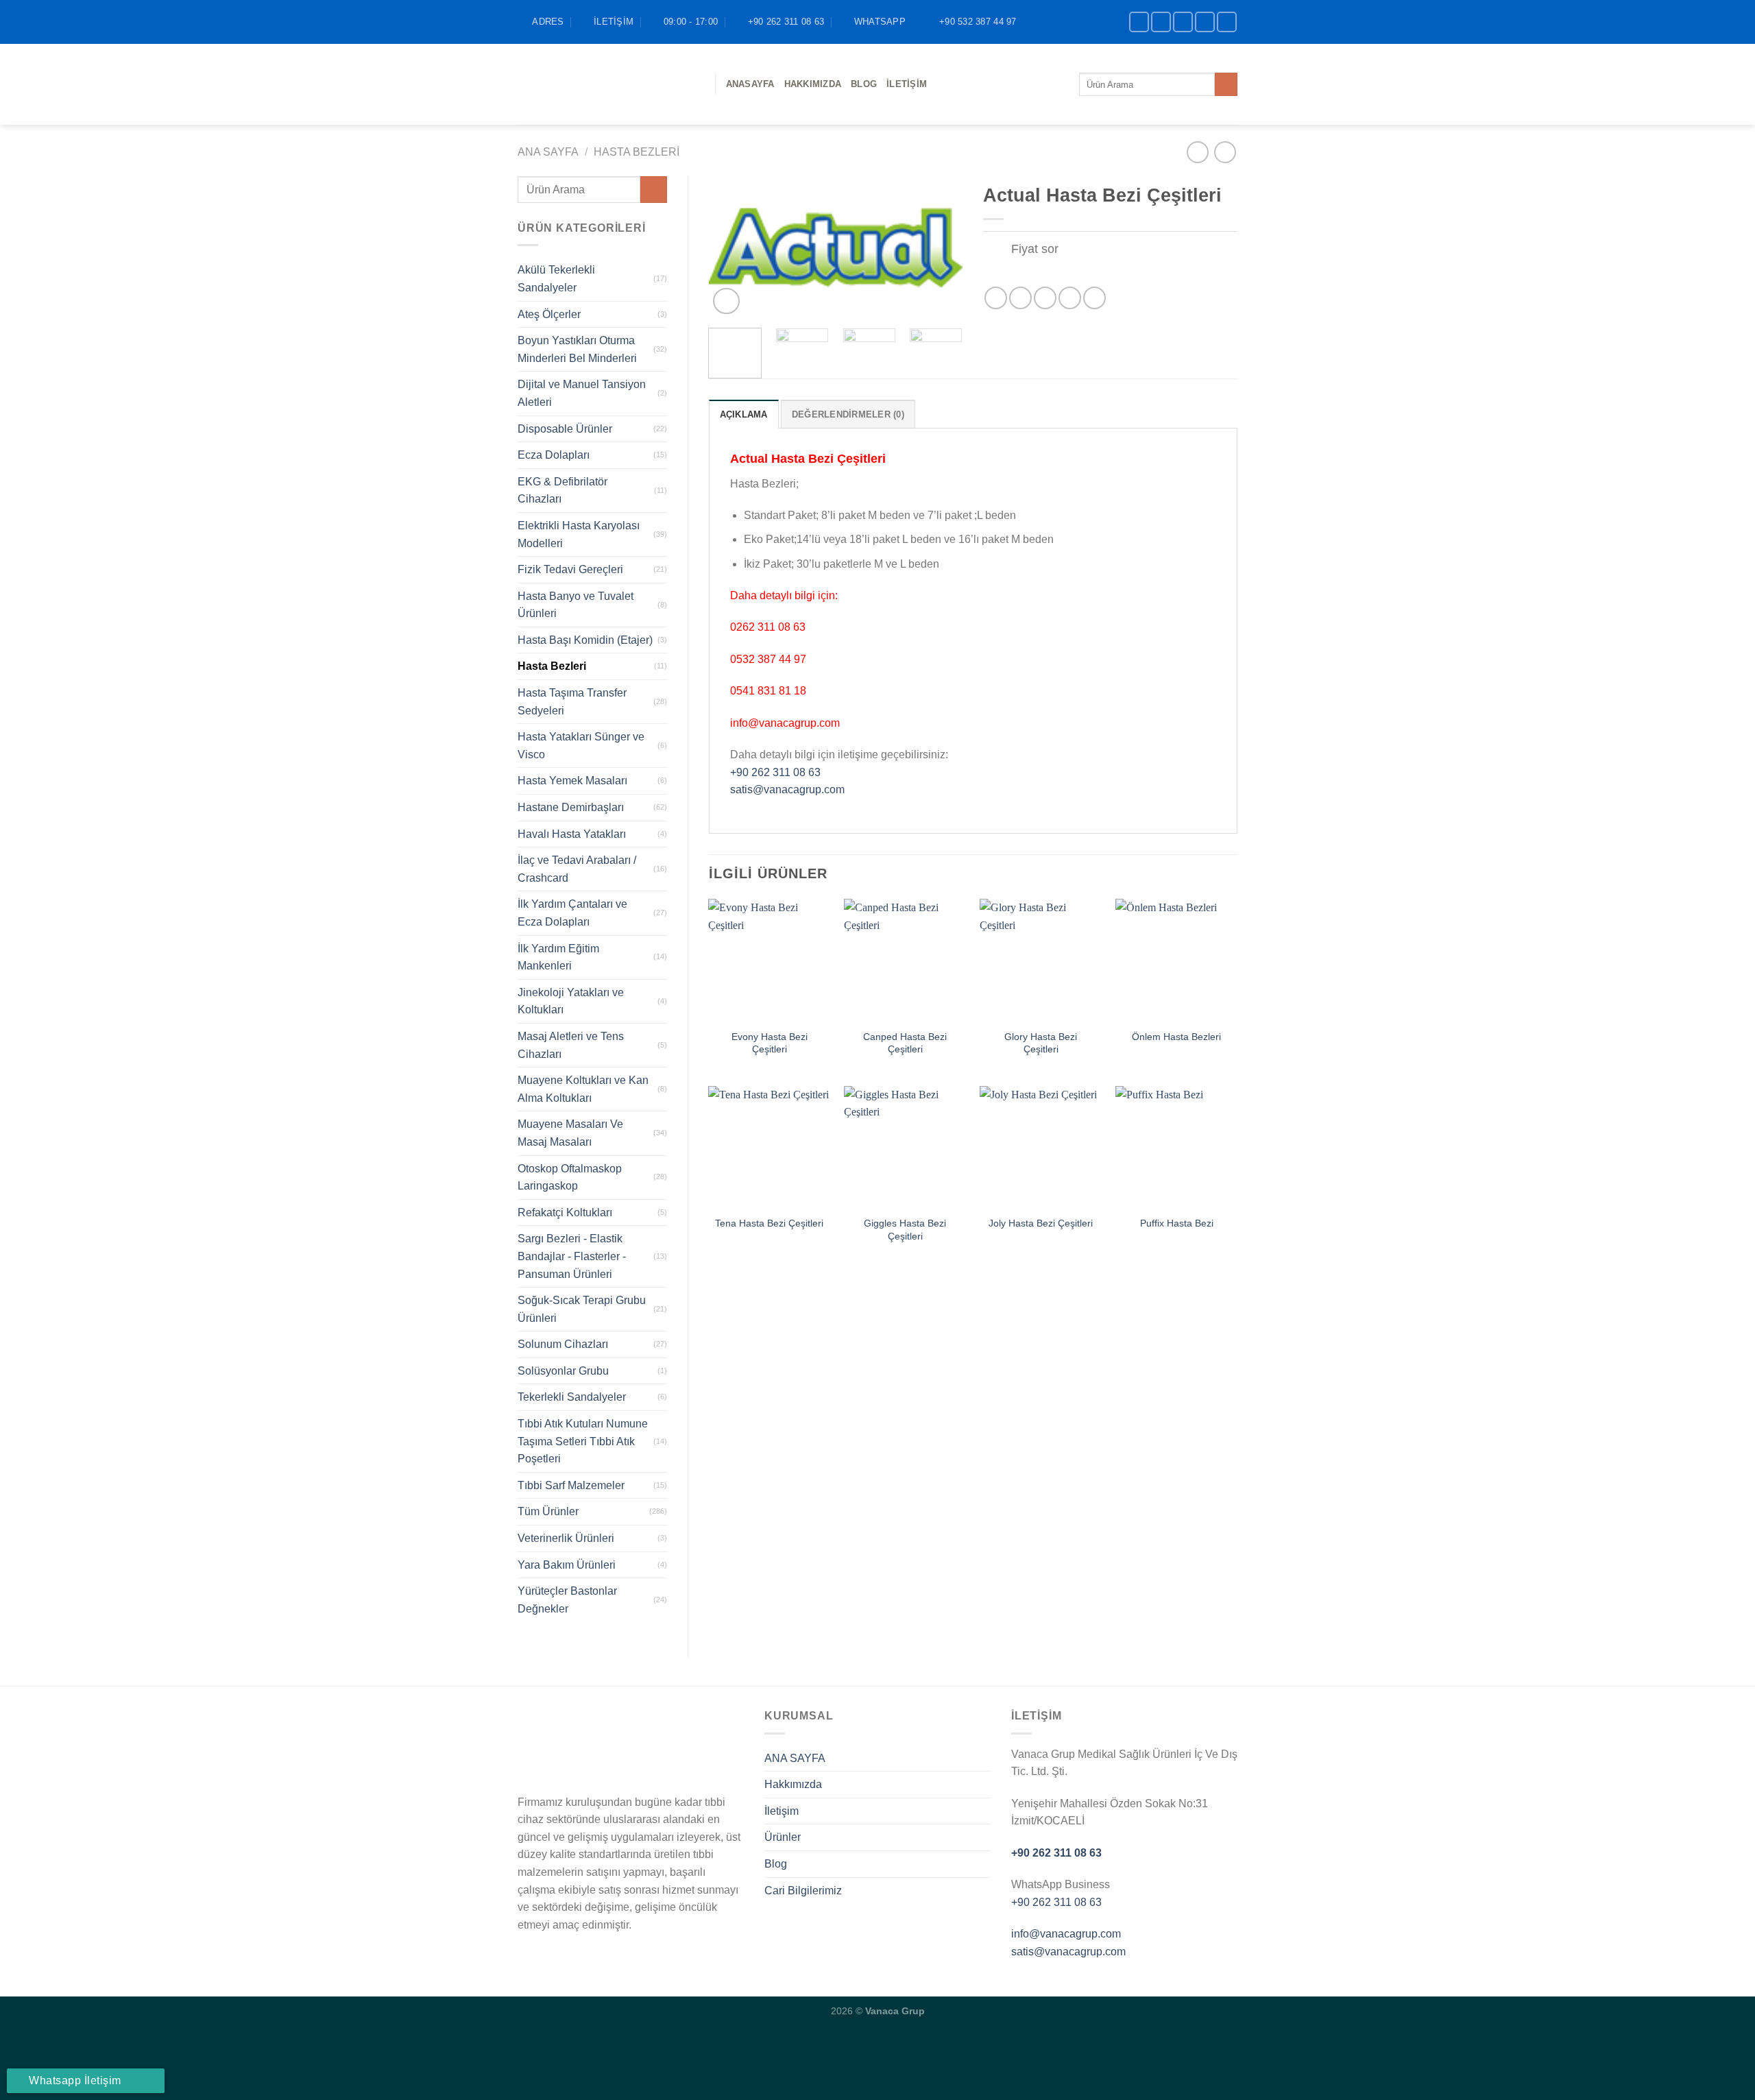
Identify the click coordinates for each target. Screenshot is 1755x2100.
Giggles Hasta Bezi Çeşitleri (905, 1230)
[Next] (941, 247)
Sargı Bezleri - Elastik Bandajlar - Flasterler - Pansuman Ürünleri (572, 1256)
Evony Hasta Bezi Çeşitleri (770, 1043)
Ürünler (783, 1837)
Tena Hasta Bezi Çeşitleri (769, 1223)
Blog (776, 1864)
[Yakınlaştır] (726, 301)
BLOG (864, 84)
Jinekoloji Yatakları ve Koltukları (571, 1001)
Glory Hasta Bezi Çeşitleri (1041, 1043)
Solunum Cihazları (563, 1344)
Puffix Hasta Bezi (1177, 1223)
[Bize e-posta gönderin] (1205, 22)
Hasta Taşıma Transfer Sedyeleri (572, 702)
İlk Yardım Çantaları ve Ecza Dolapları (572, 913)
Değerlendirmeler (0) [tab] (848, 414)
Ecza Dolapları (554, 455)
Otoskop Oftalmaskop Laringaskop (570, 1178)
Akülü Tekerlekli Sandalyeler (556, 279)
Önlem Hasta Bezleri (1176, 1037)
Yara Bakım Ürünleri (567, 1565)
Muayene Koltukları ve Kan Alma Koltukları (583, 1089)
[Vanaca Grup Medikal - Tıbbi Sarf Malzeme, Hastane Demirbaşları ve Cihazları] (606, 84)
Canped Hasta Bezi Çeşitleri (905, 1043)
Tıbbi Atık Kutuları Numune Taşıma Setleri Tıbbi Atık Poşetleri (583, 1441)
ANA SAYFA (795, 1758)
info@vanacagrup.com (1066, 1934)
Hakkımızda (813, 84)
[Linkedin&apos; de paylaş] (1094, 298)
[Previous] (731, 247)
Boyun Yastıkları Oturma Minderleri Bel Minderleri (577, 349)
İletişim (907, 84)
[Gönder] (1226, 84)
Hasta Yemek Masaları (572, 781)
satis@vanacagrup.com (787, 789)
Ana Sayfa (548, 152)
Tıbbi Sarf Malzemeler (571, 1485)
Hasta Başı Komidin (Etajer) (585, 640)
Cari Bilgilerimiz (803, 1891)
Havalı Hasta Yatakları (572, 834)
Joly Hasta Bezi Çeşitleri (1041, 1223)
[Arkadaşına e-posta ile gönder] (1045, 298)
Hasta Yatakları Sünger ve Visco (581, 746)
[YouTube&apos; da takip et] (1227, 22)
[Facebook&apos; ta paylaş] (996, 298)
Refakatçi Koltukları (565, 1212)
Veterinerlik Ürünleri (566, 1538)
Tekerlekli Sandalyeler (572, 1397)
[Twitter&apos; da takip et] (1183, 22)
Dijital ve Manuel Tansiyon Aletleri (582, 393)
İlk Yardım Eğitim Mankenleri (558, 957)
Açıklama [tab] (744, 414)
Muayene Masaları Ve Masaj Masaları (570, 1133)
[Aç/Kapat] (996, 250)
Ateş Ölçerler (549, 314)
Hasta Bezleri (637, 152)
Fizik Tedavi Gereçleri (570, 569)
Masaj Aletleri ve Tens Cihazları (571, 1045)
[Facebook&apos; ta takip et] (1139, 22)
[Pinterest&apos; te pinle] (1070, 298)
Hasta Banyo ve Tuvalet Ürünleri (576, 605)
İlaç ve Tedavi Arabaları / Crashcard (577, 869)
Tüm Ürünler (548, 1511)
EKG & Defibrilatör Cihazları (562, 491)
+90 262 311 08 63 (775, 772)
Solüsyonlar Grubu (563, 1371)
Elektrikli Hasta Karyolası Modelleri (579, 534)
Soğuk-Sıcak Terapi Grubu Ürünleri (582, 1309)
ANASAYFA (750, 84)
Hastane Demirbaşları (571, 807)
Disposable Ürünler (565, 429)
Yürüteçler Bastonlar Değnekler (567, 1600)
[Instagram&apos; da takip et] (1161, 22)
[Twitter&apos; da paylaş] (1020, 298)
